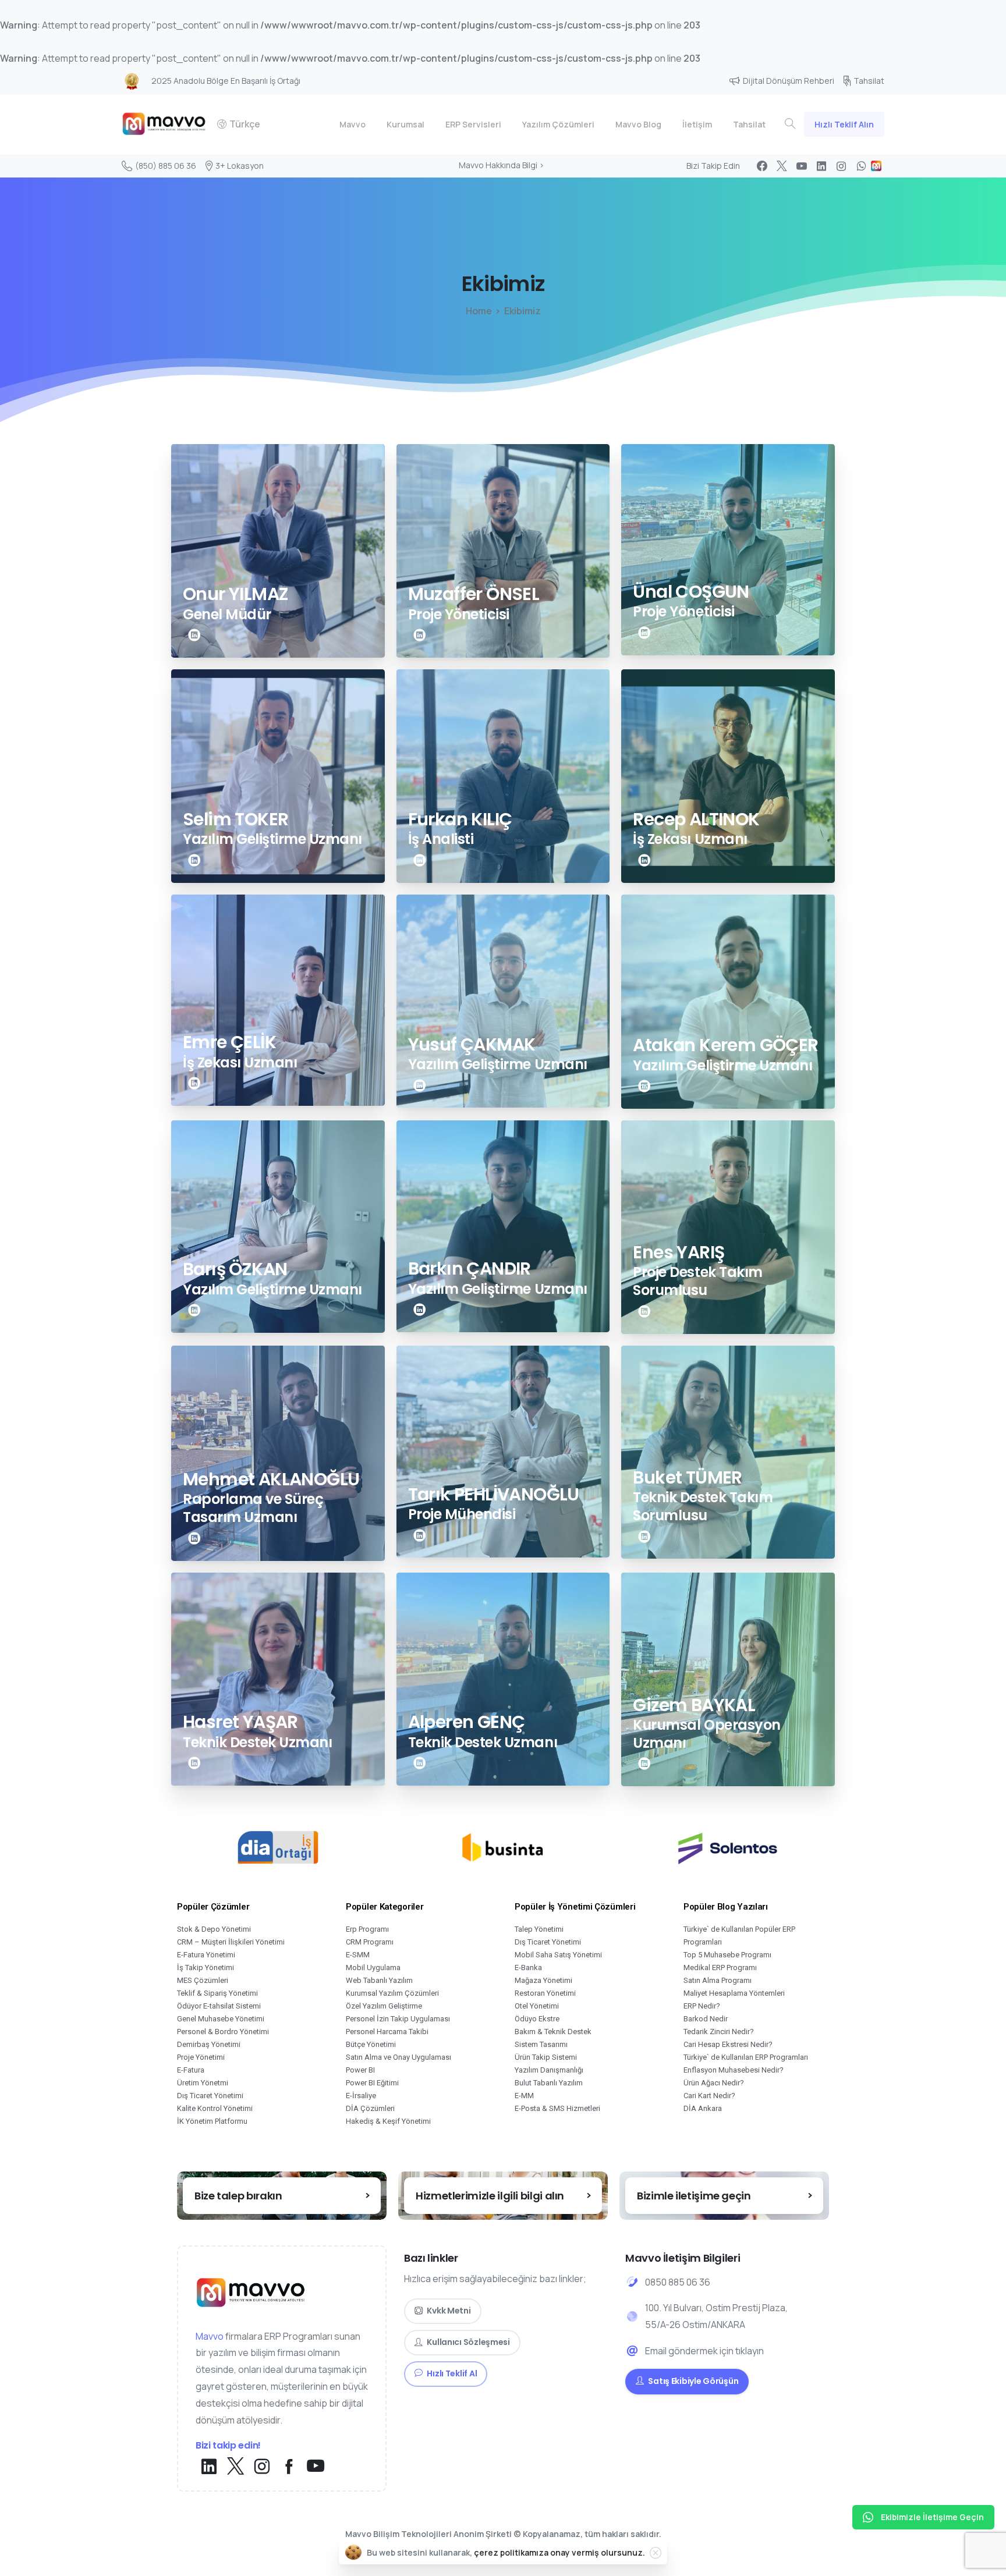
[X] (782, 166)
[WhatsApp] (861, 166)
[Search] (790, 124)
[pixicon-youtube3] (316, 2467)
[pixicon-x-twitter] (235, 2467)
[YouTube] (802, 166)
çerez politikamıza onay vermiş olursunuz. (559, 2552)
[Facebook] (762, 166)
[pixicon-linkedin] (209, 2467)
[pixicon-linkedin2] (194, 635)
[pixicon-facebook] (289, 2467)
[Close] (656, 2553)
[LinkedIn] (821, 166)
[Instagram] (841, 166)
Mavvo (210, 2336)
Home (479, 311)
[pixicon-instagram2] (262, 2467)
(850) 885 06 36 (166, 166)
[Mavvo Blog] (876, 166)
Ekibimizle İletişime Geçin (932, 2517)
